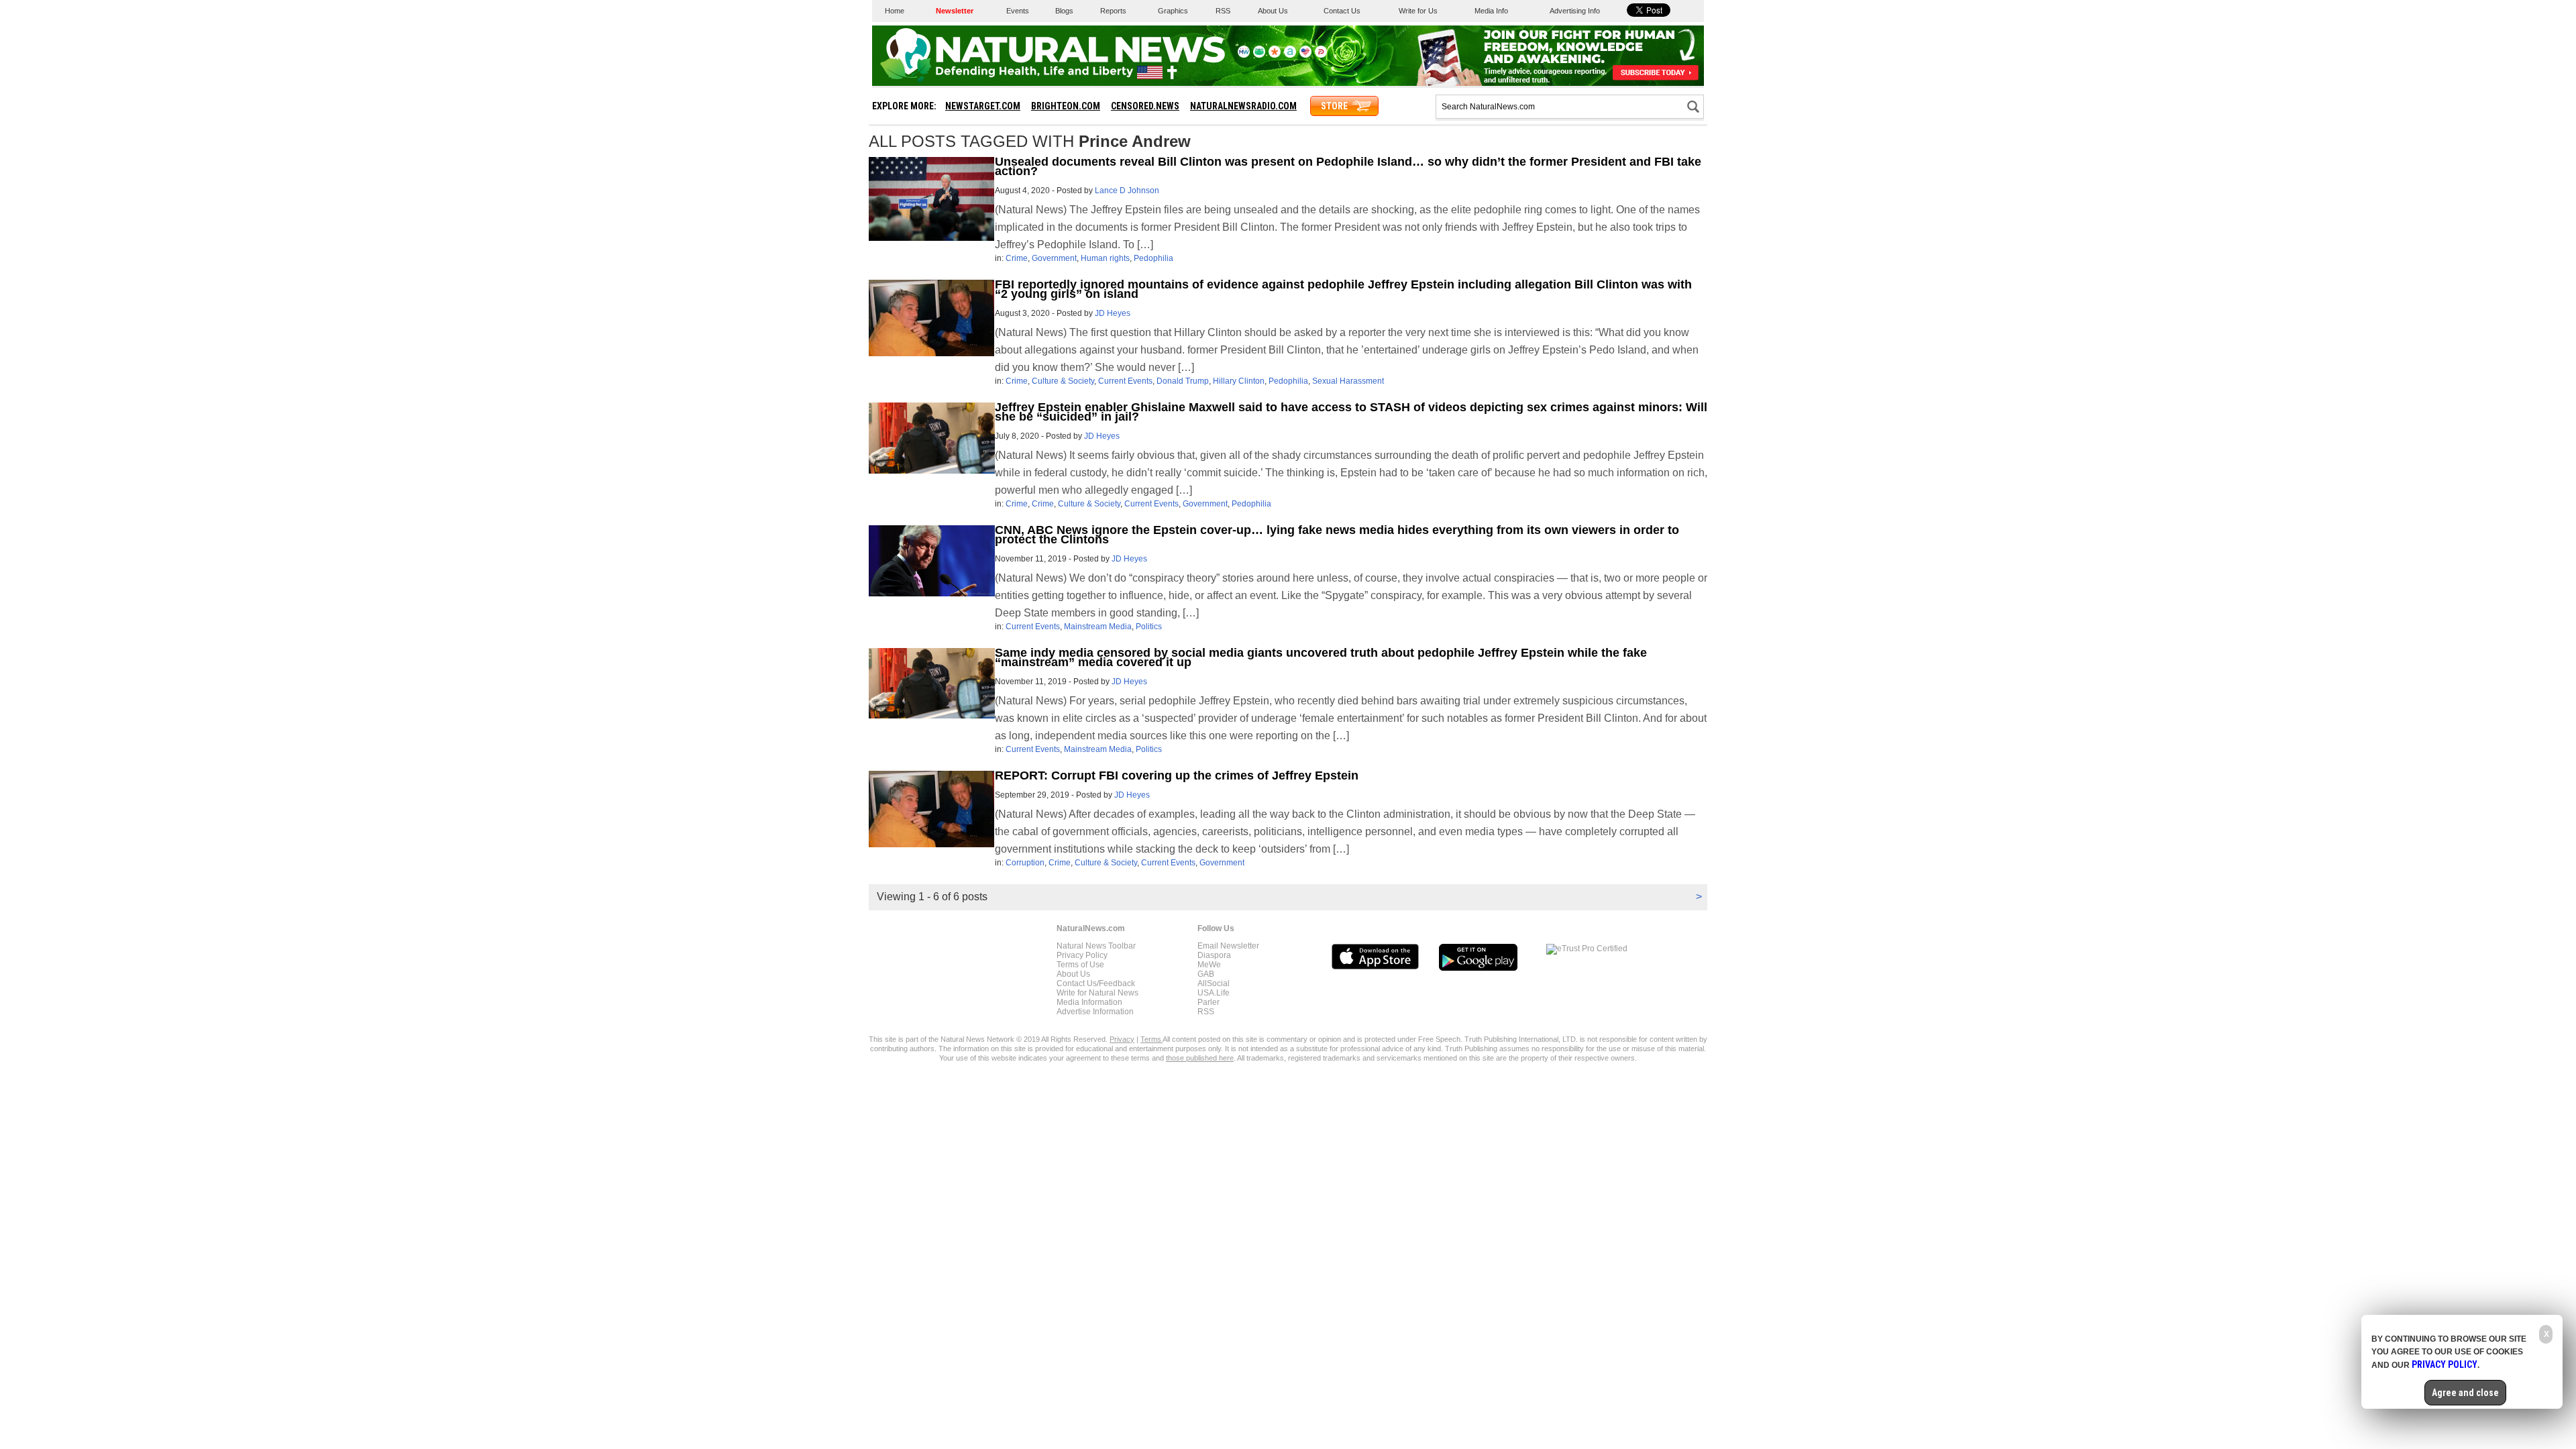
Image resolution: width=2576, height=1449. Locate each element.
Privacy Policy (1082, 955)
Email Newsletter (1228, 946)
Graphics (1173, 11)
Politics (1149, 627)
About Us (1273, 11)
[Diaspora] (1275, 55)
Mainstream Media (1098, 627)
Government (1054, 258)
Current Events (1125, 381)
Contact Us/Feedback (1096, 983)
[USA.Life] (1305, 55)
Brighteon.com (1066, 106)
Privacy (1122, 1039)
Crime (1017, 258)
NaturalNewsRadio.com (1243, 106)
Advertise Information (1095, 1012)
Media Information (1089, 1002)
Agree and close (2465, 1393)
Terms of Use (1080, 965)
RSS (1223, 11)
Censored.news (1145, 106)
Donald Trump (1183, 381)
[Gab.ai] (1259, 55)
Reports (1113, 11)
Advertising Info (1575, 11)
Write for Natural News (1097, 993)
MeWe (1209, 965)
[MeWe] (1244, 55)
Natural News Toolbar (1096, 946)
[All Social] (1290, 55)
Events (1018, 11)
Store (1334, 106)
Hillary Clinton (1239, 381)
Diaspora (1214, 955)
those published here (1200, 1058)
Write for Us (1418, 11)
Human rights (1105, 258)
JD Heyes (1113, 313)
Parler (1209, 1002)
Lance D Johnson (1127, 191)
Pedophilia (1153, 258)
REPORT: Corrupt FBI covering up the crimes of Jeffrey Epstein (1177, 775)
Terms (1151, 1039)
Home (895, 11)
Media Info (1491, 11)
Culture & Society (1063, 381)
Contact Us (1342, 11)
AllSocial (1214, 983)
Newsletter (955, 11)
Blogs (1064, 11)
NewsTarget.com (983, 106)
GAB (1206, 974)
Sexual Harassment (1348, 381)
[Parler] (1321, 55)
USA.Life (1214, 993)
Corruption (1025, 863)
